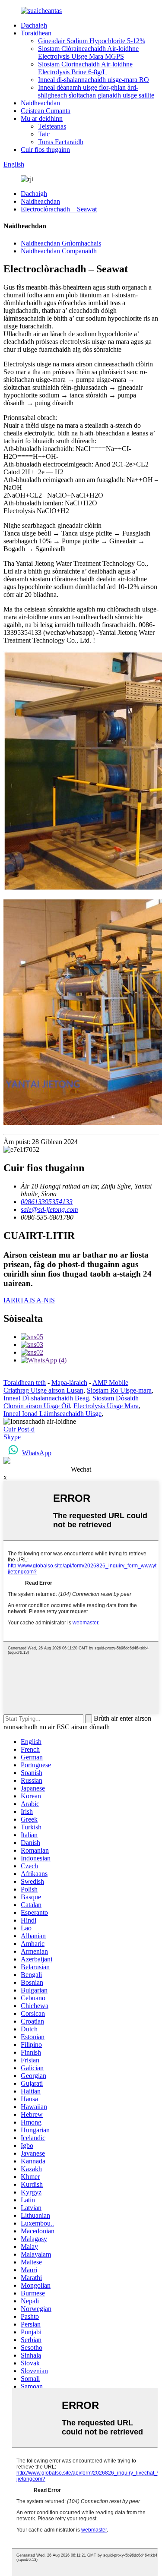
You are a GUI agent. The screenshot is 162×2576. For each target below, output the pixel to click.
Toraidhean (36, 33)
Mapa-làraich (69, 1383)
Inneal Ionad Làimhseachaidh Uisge (52, 1414)
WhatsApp (37, 1453)
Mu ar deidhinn (42, 118)
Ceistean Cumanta (46, 111)
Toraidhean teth (25, 1383)
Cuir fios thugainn (45, 150)
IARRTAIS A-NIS (29, 1300)
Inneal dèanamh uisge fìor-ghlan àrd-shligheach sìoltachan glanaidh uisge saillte (96, 91)
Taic (44, 134)
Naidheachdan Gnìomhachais (61, 243)
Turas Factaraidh (61, 142)
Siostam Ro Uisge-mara (119, 1390)
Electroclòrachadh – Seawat (59, 209)
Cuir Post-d (19, 1429)
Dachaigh (34, 25)
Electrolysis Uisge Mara (106, 1406)
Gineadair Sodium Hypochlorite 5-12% (92, 41)
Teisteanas (52, 126)
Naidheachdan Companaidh (59, 251)
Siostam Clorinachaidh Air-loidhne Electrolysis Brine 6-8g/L (85, 68)
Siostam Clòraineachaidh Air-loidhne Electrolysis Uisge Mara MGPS (88, 52)
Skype (12, 1437)
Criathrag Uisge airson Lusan (43, 1390)
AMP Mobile (110, 1383)
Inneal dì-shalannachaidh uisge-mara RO (94, 80)
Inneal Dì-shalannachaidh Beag (46, 1398)
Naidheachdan (40, 103)
